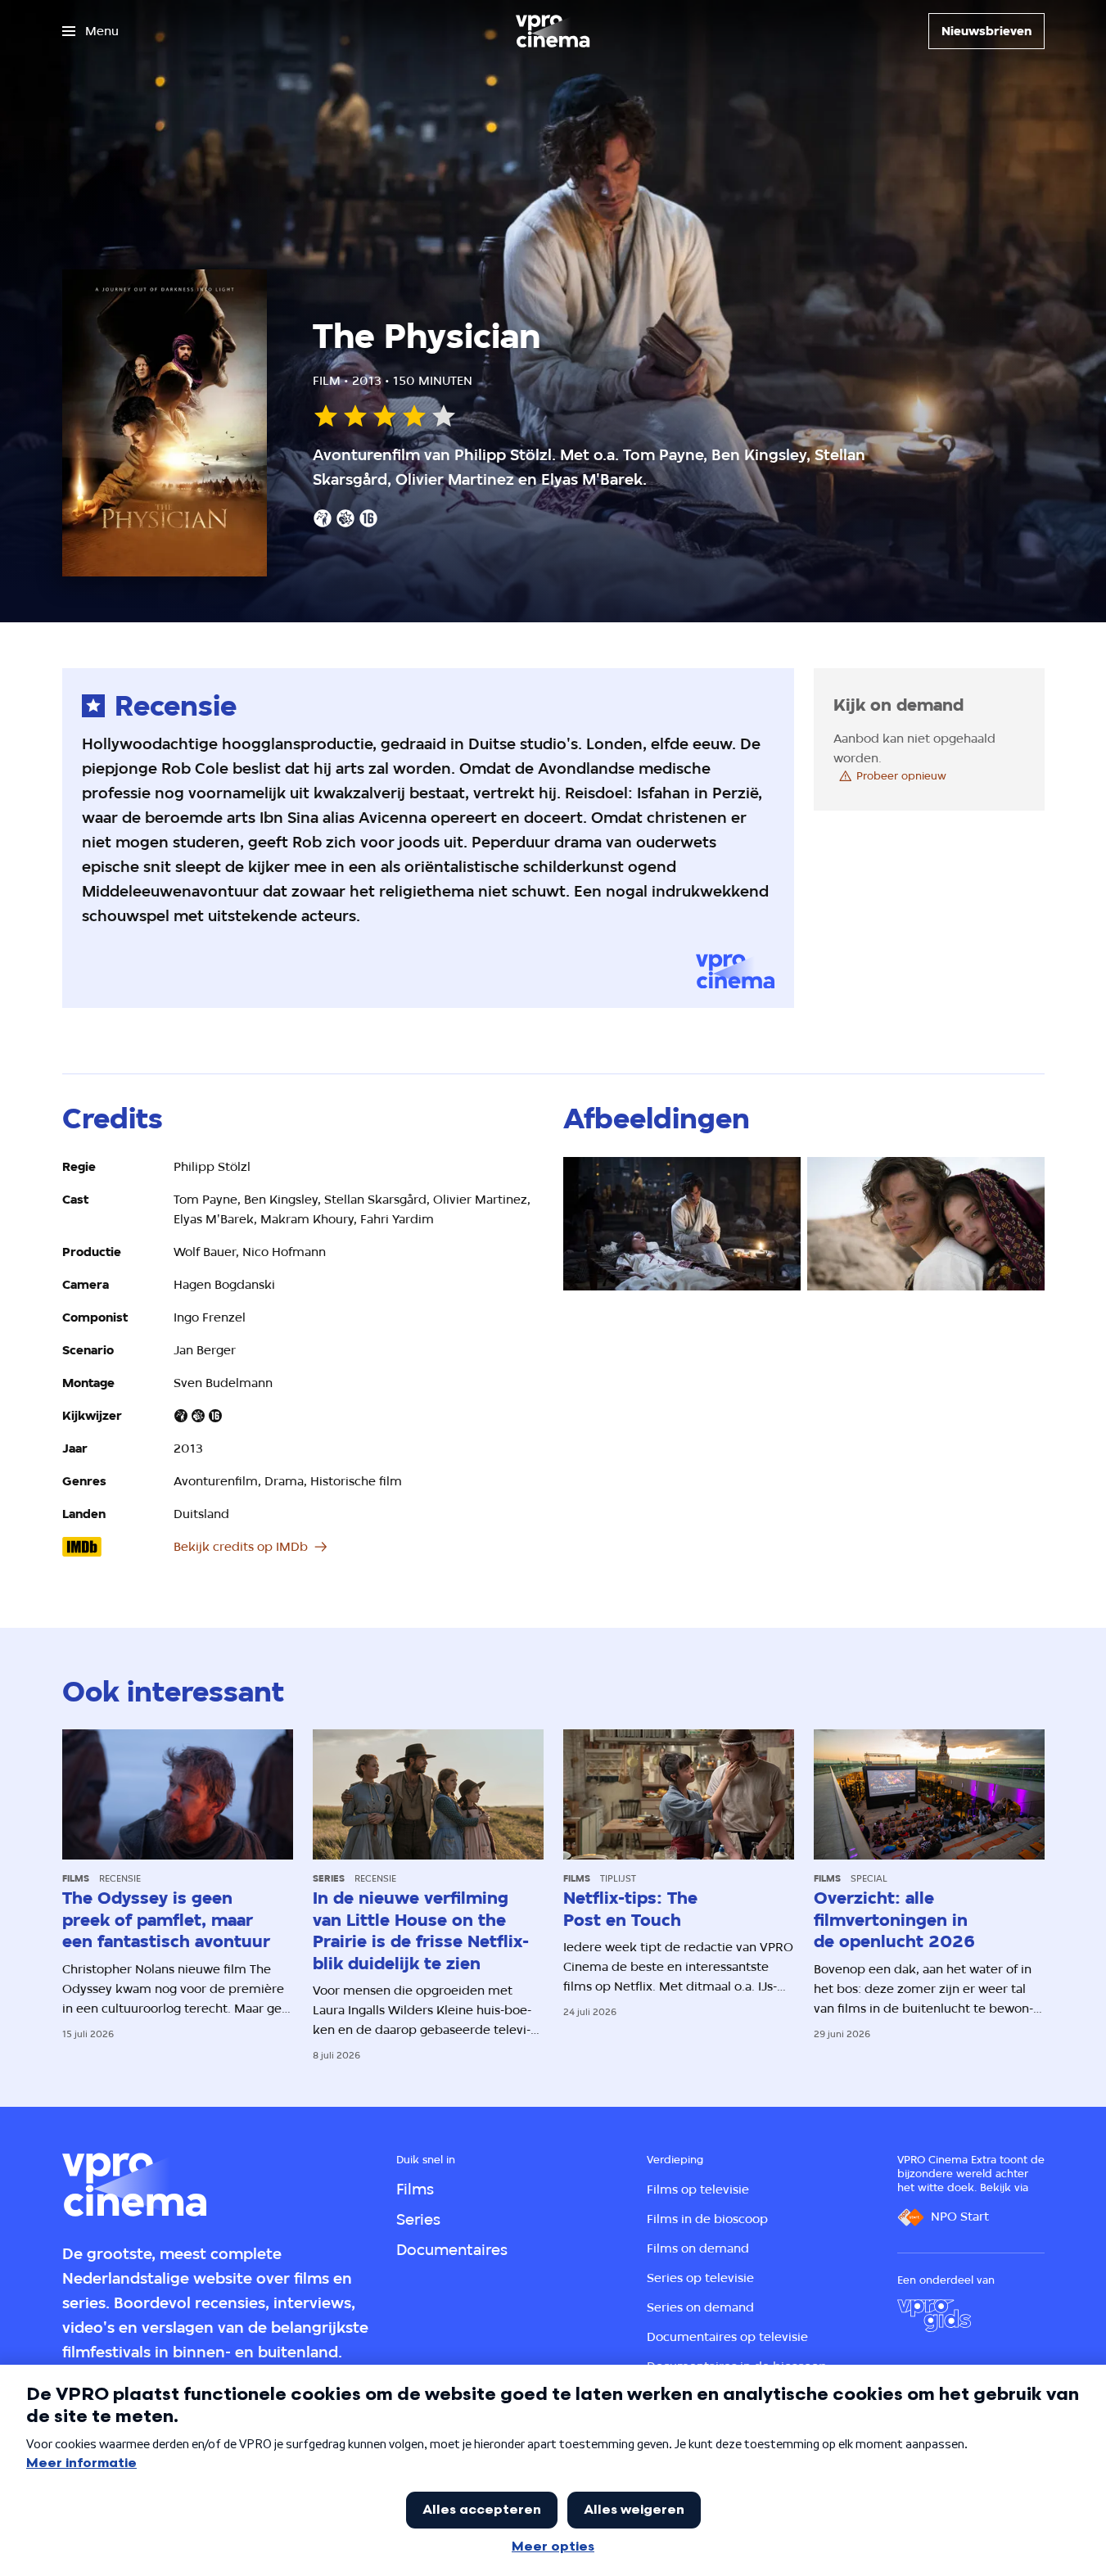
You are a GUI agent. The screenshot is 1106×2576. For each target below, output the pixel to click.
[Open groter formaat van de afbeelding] (682, 1224)
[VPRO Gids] (934, 2316)
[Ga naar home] (553, 31)
